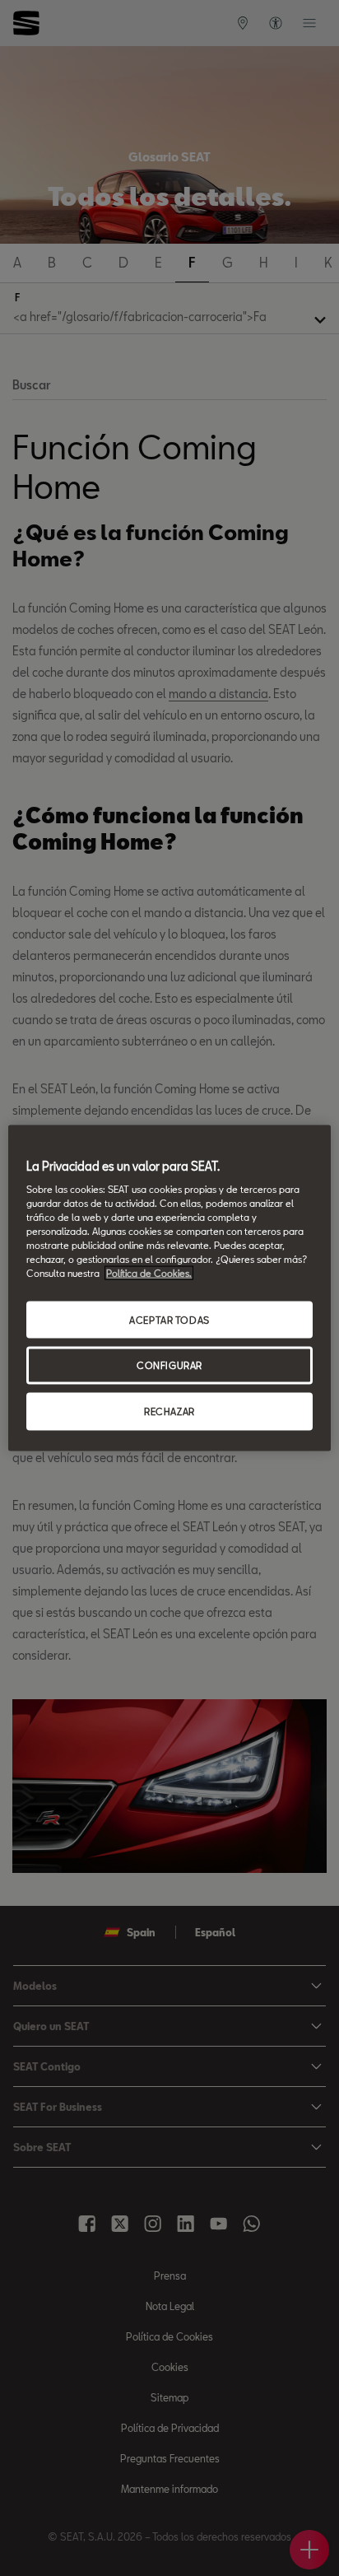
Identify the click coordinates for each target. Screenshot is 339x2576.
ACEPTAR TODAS (169, 1319)
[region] (169, 1288)
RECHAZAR (169, 1411)
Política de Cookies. (149, 1273)
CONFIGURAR (169, 1365)
